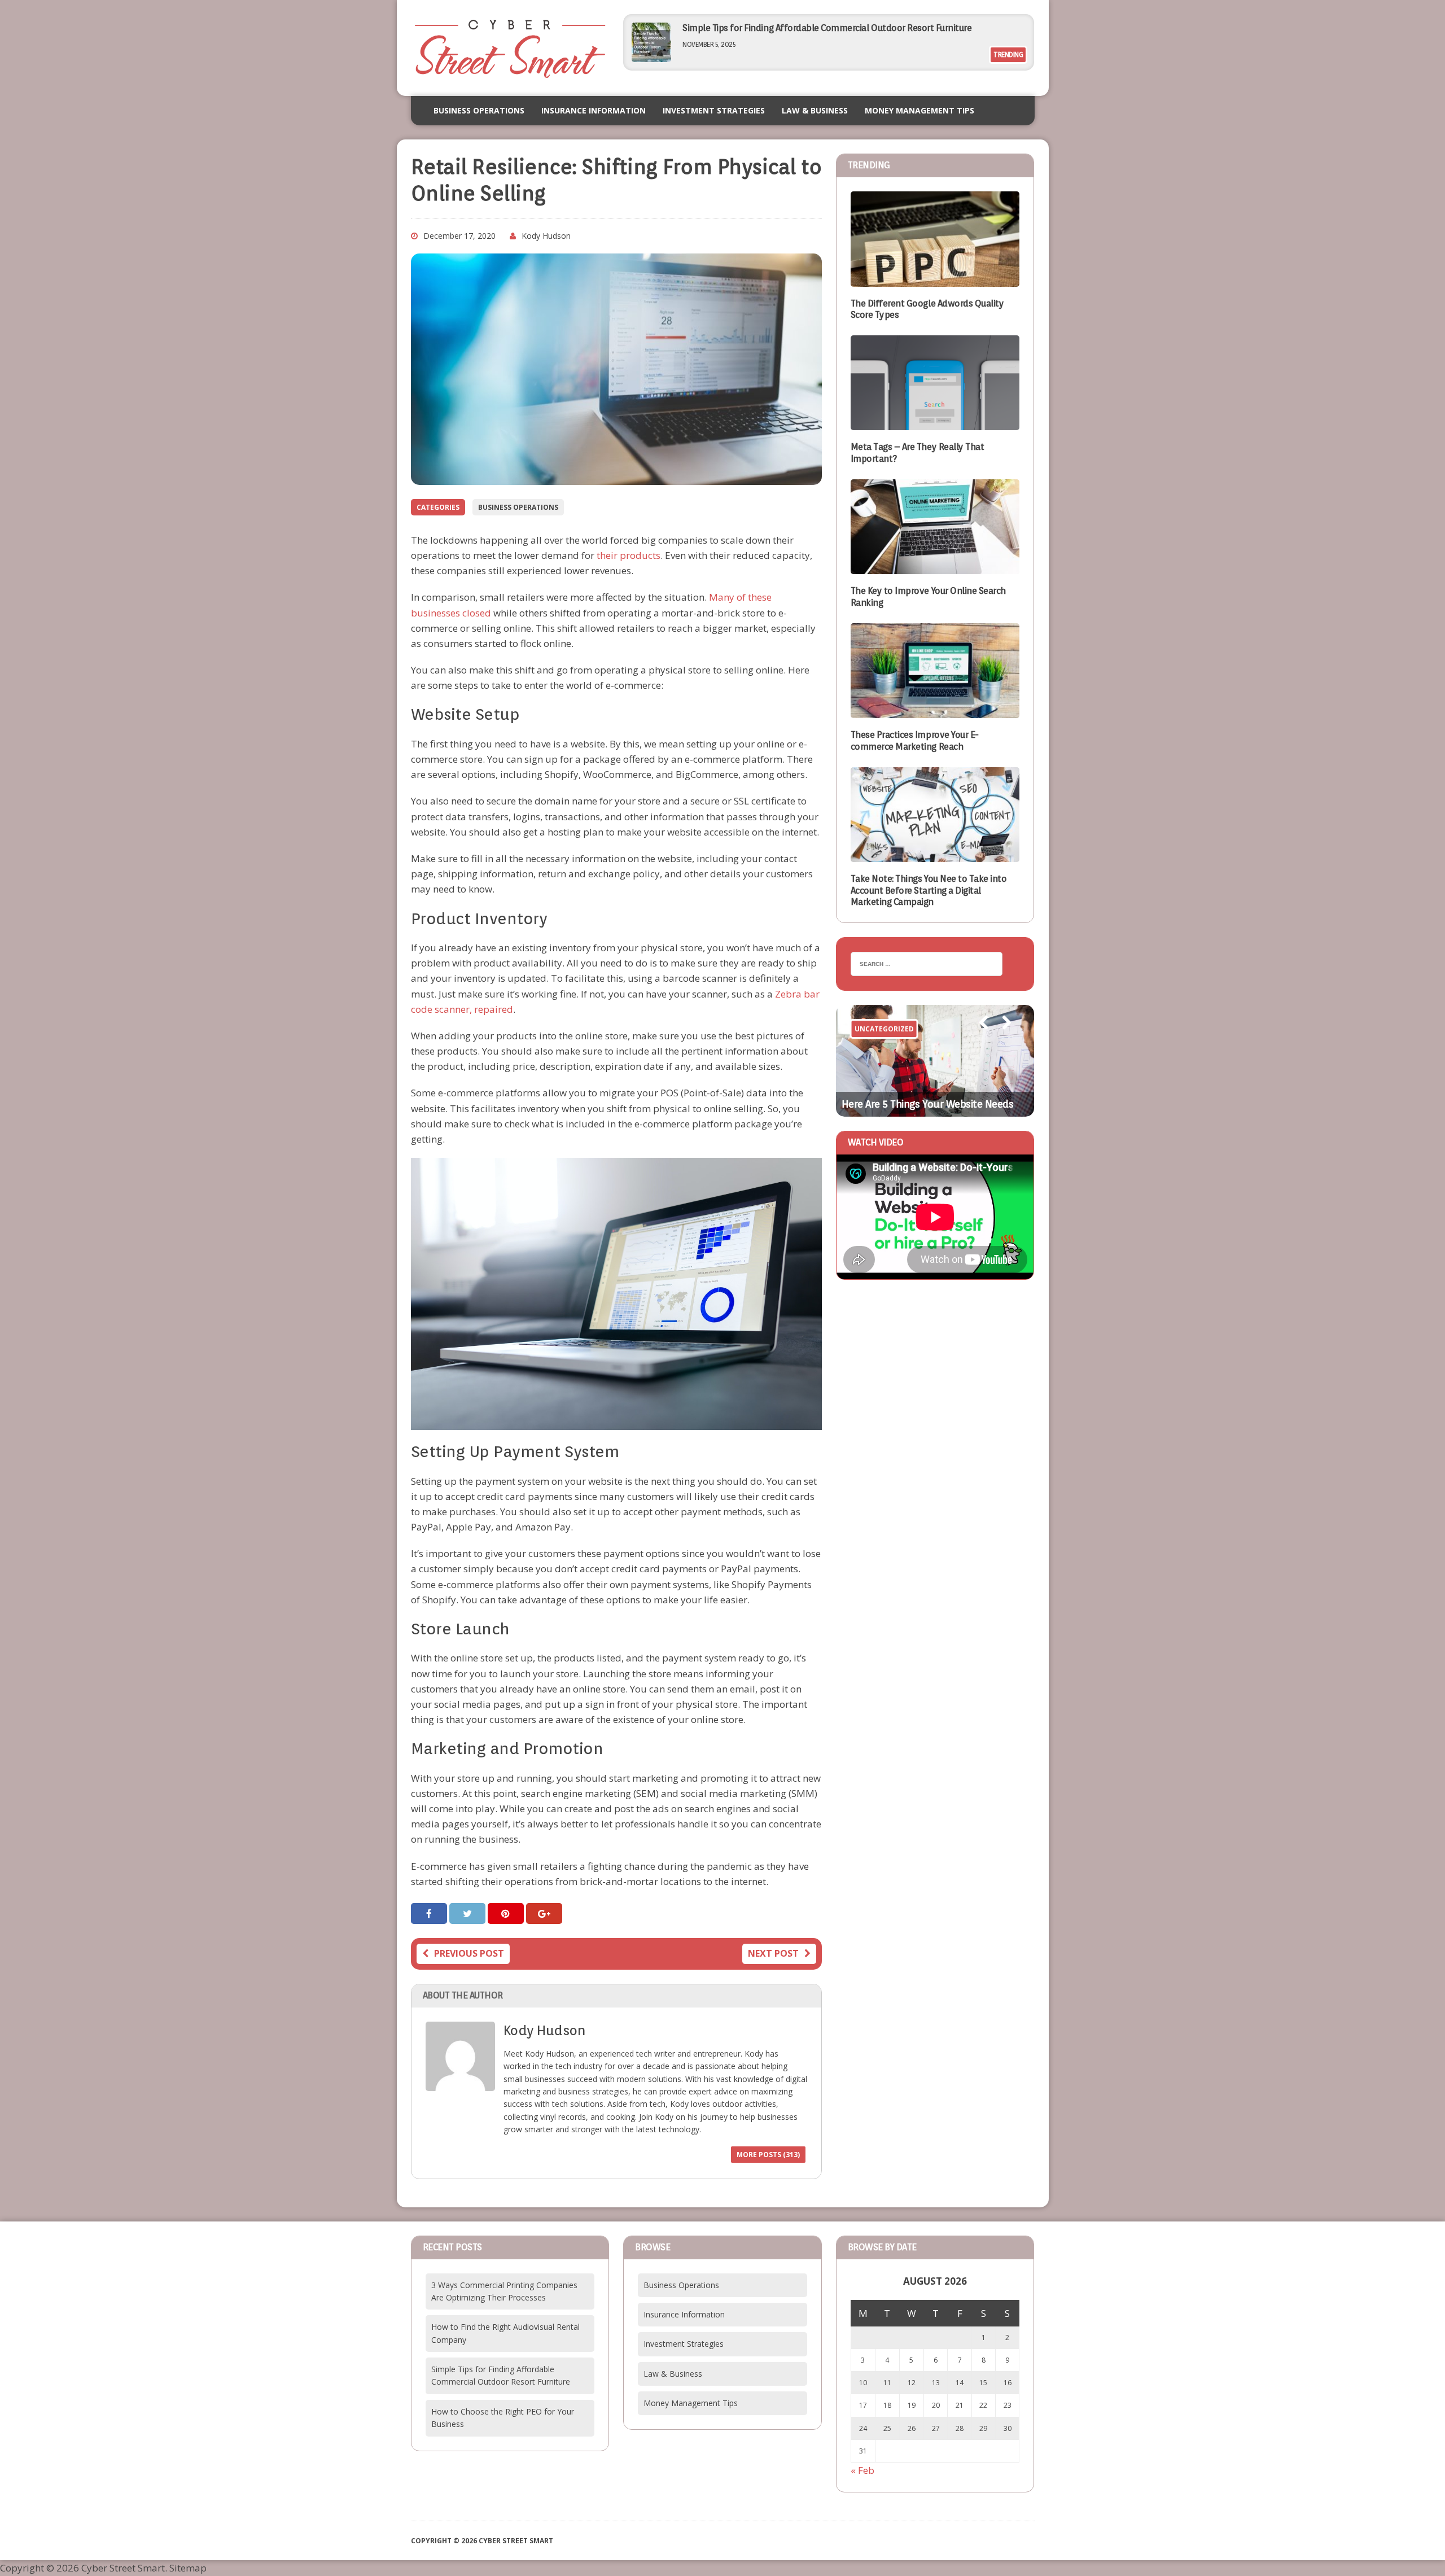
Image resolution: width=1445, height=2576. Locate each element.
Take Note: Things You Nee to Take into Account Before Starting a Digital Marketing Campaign (929, 891)
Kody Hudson (546, 236)
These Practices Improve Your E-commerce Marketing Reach (915, 741)
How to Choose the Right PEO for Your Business (777, 28)
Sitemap (188, 2568)
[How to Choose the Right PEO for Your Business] (651, 58)
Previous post (469, 1953)
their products (629, 555)
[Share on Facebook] (430, 1914)
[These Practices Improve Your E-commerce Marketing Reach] (935, 710)
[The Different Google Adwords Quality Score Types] (935, 279)
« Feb (862, 2470)
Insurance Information (594, 110)
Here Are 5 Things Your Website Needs (928, 1104)
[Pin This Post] (507, 1914)
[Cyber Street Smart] (510, 48)
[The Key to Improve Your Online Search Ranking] (935, 567)
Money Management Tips (919, 110)
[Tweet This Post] (468, 1914)
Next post (773, 1953)
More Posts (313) (768, 2155)
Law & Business (815, 110)
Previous (978, 1038)
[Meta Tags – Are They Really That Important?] (935, 423)
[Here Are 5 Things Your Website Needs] (935, 1061)
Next (1001, 1038)
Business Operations (479, 110)
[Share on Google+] (544, 1914)
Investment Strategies (714, 110)
